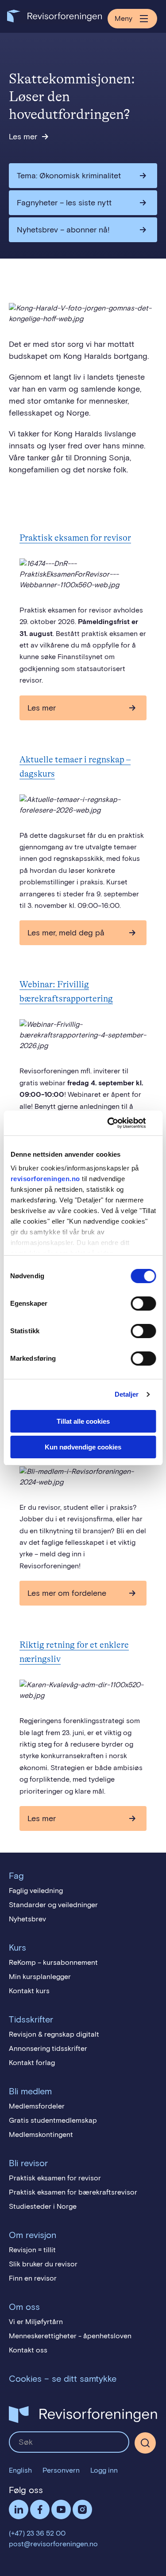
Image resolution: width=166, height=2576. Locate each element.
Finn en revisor (33, 2278)
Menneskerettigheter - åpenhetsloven (70, 2336)
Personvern (61, 2470)
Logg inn (104, 2470)
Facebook (40, 2509)
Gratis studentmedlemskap (53, 2120)
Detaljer (127, 1394)
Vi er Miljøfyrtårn (36, 2322)
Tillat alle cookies (83, 1421)
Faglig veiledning (36, 1891)
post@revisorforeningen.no (53, 2544)
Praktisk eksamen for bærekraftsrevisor (73, 2192)
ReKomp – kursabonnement (53, 1962)
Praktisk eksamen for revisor (75, 538)
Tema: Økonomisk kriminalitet (69, 176)
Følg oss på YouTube (61, 2509)
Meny (124, 18)
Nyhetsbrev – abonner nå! (63, 230)
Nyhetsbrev (27, 1919)
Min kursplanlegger (40, 1977)
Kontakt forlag (32, 2063)
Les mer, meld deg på (66, 933)
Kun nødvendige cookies (83, 1447)
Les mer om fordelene (67, 1593)
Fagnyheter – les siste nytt (64, 203)
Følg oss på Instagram (82, 2509)
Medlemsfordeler (37, 2106)
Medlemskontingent (41, 2134)
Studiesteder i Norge (43, 2206)
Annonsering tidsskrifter (48, 2048)
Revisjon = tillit (32, 2250)
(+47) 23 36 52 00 (37, 2533)
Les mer (23, 137)
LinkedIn (19, 2509)
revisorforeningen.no (45, 1179)
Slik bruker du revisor (43, 2264)
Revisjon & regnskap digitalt (54, 2034)
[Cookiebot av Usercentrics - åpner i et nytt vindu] (118, 1123)
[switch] (143, 1304)
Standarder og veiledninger (53, 1905)
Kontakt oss (28, 2350)
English (20, 2470)
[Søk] (69, 2442)
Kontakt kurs (29, 1991)
